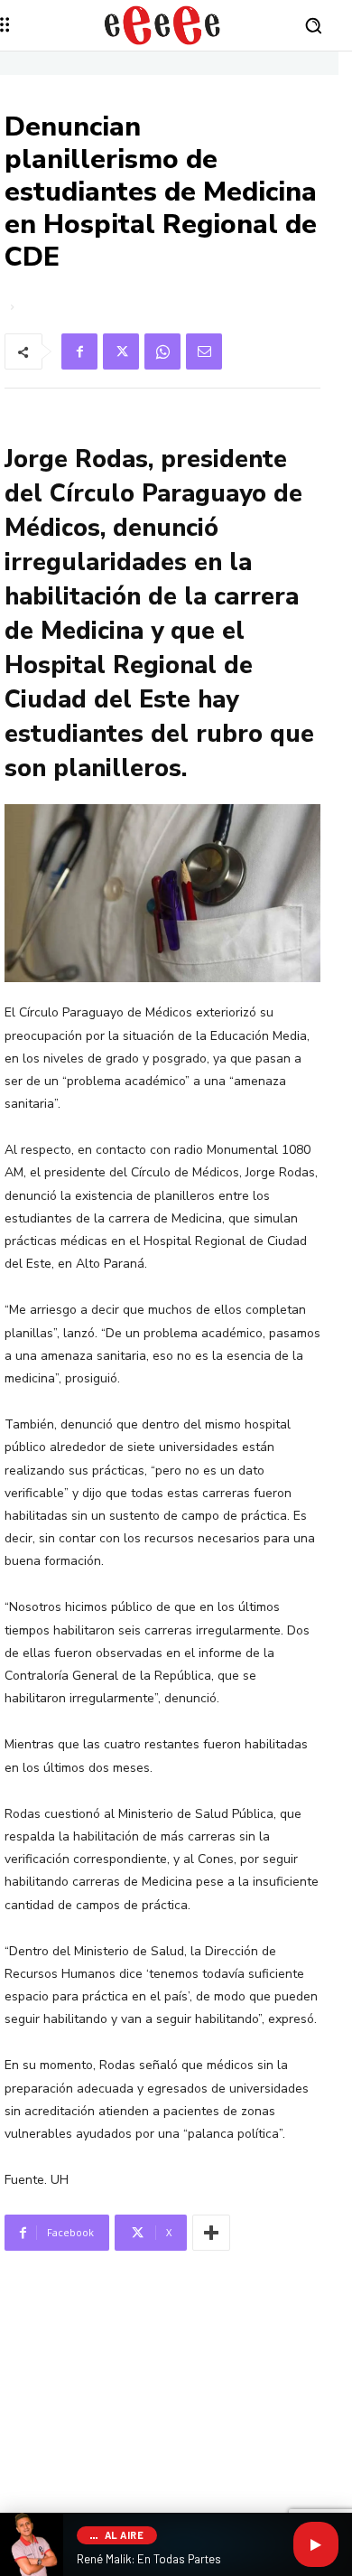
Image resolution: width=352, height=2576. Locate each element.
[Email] (204, 351)
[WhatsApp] (162, 351)
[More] (211, 2233)
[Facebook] (79, 351)
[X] (121, 351)
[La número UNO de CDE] (162, 25)
